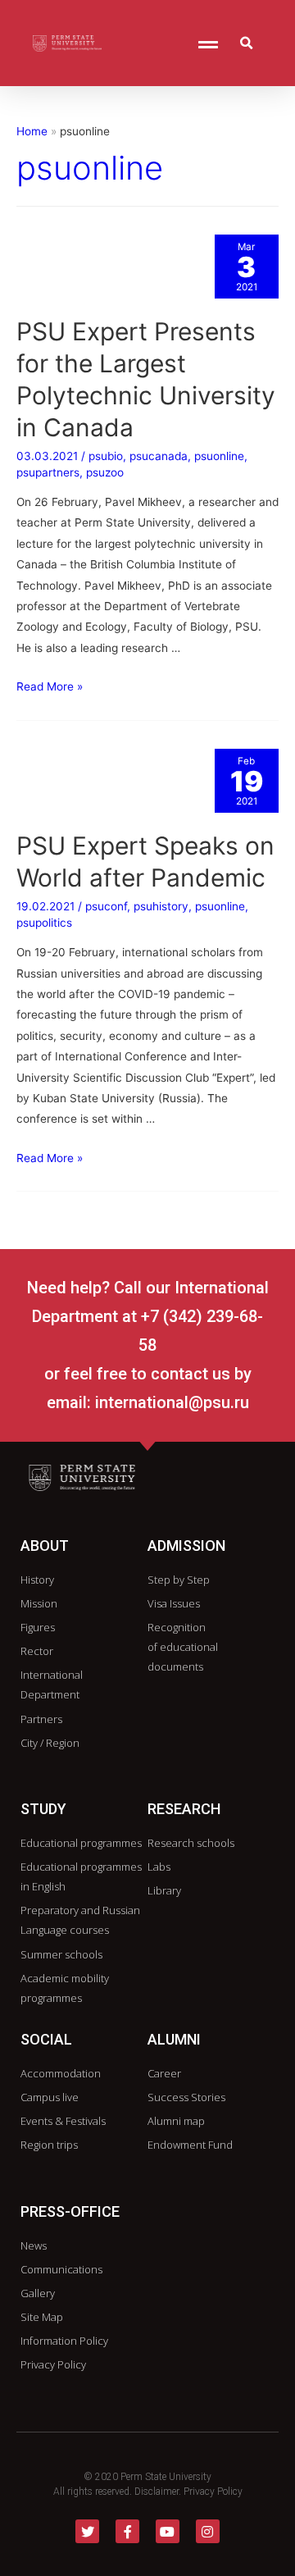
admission (186, 1546)
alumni (174, 2039)
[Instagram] (208, 2531)
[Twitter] (87, 2531)
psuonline (219, 456)
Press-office (70, 2211)
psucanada (159, 456)
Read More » (50, 686)
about (45, 1546)
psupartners (48, 472)
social (46, 2039)
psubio (106, 456)
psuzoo (105, 472)
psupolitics (44, 923)
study (43, 1809)
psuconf (106, 906)
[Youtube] (168, 2531)
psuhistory (161, 906)
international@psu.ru (172, 1402)
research (184, 1809)
